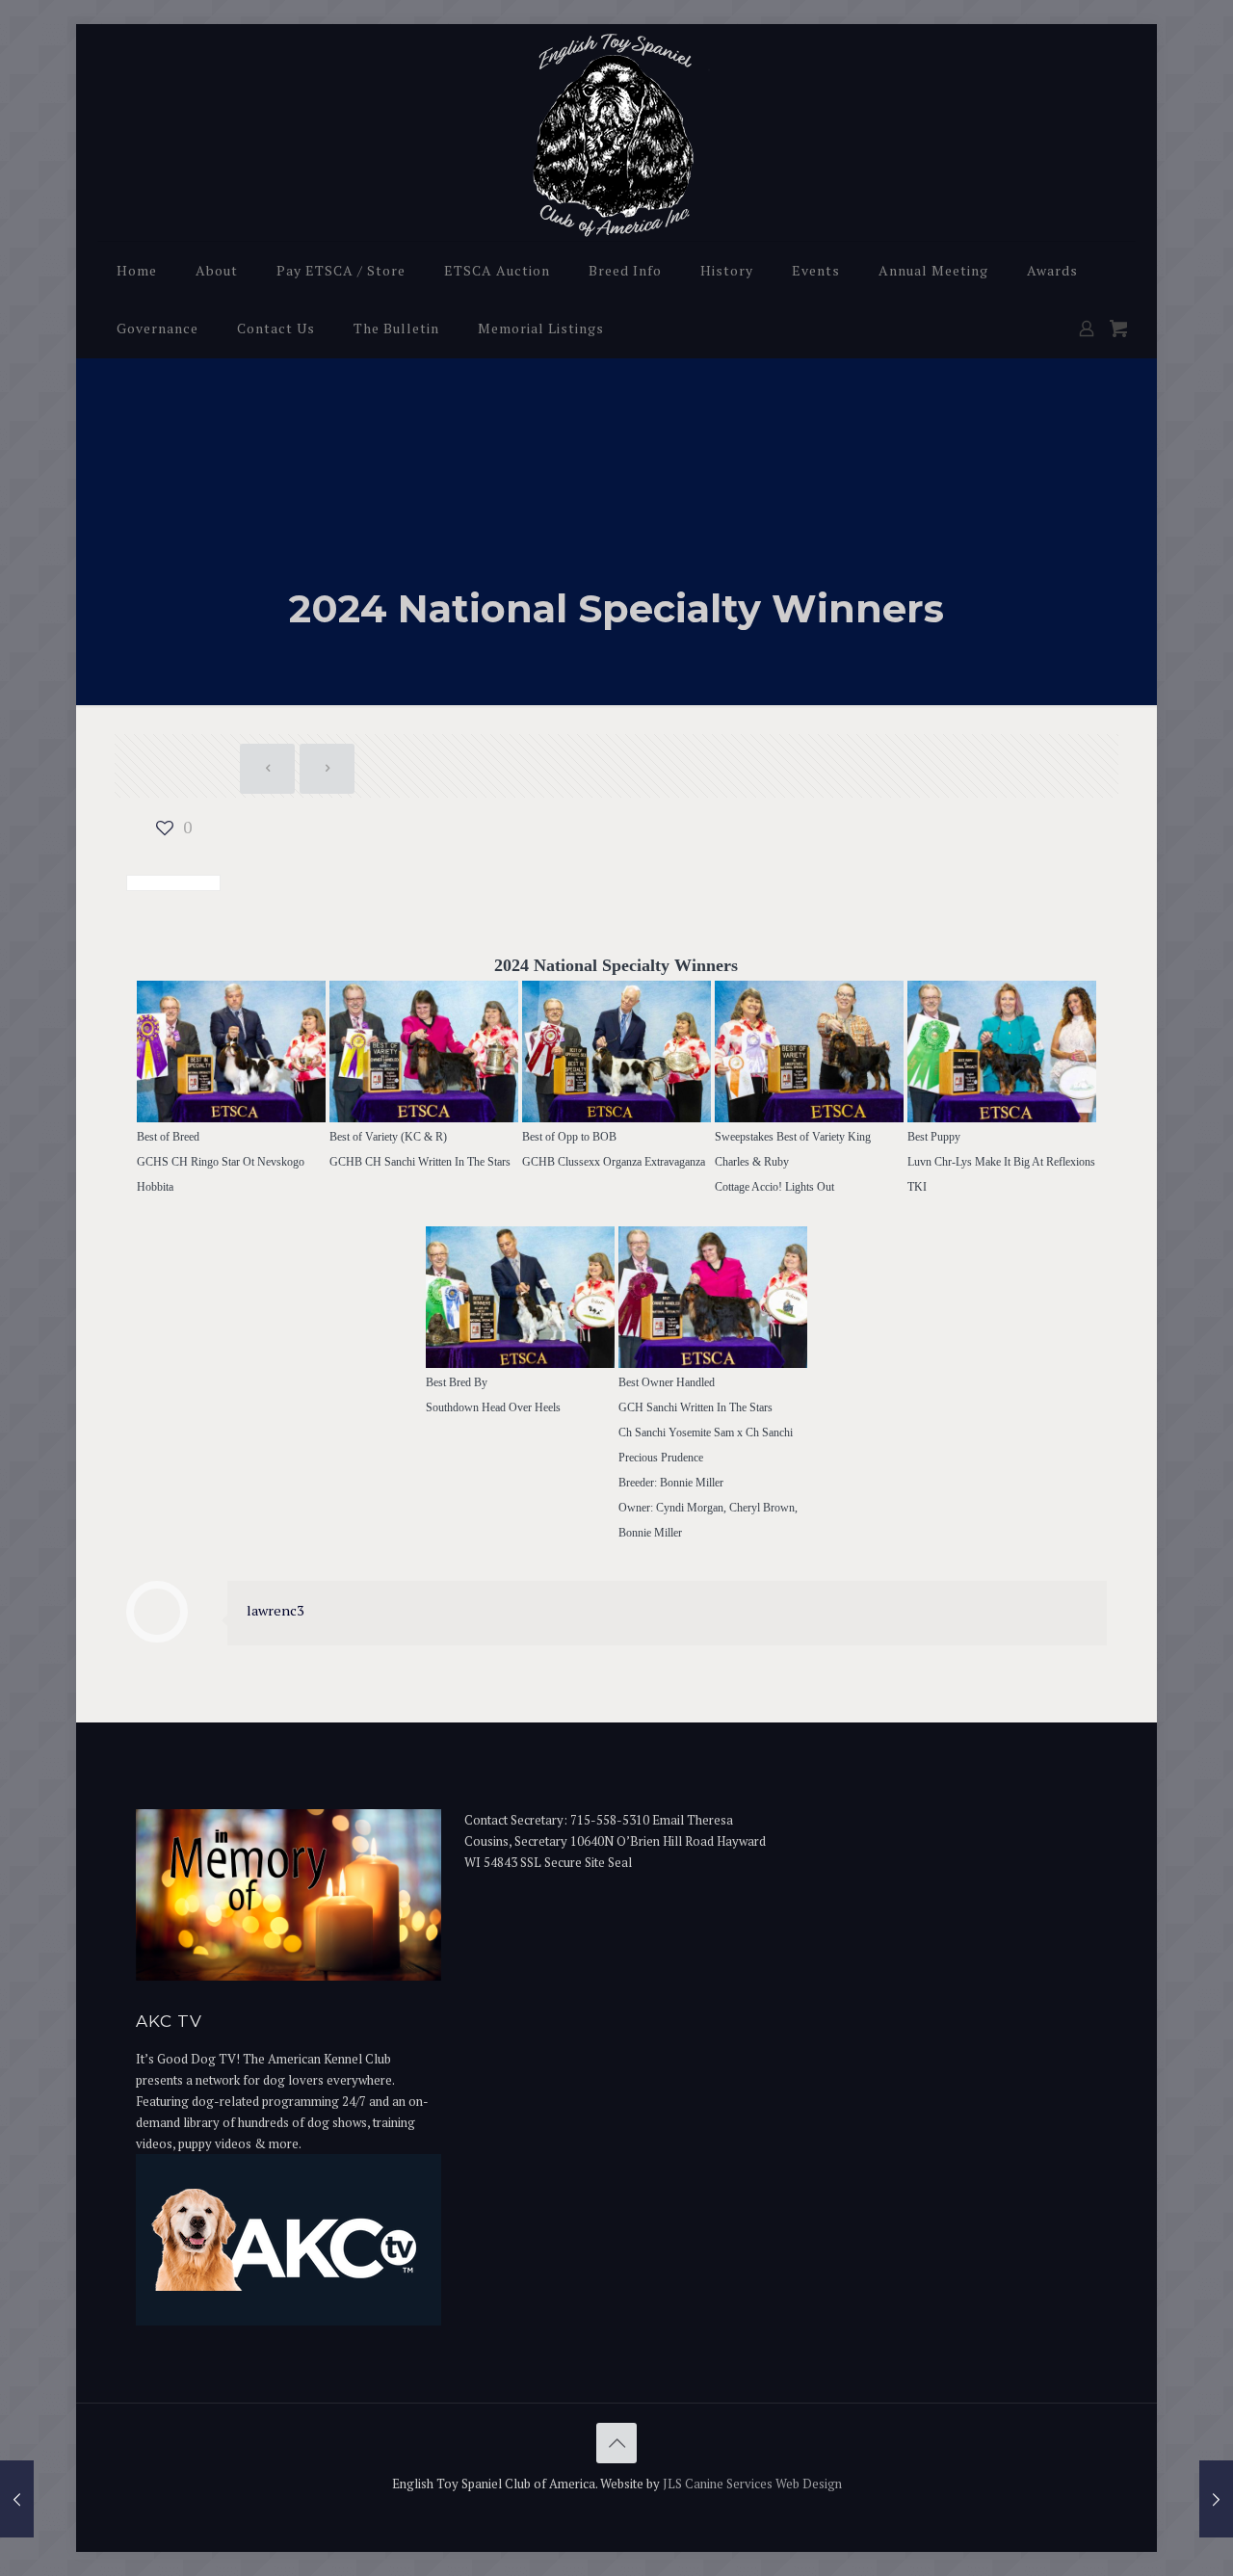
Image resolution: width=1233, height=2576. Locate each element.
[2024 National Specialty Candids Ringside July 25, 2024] (1216, 2499)
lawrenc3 (275, 1610)
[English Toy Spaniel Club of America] (617, 132)
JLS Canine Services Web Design (752, 2484)
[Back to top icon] (616, 2443)
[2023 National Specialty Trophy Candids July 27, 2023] (17, 2499)
